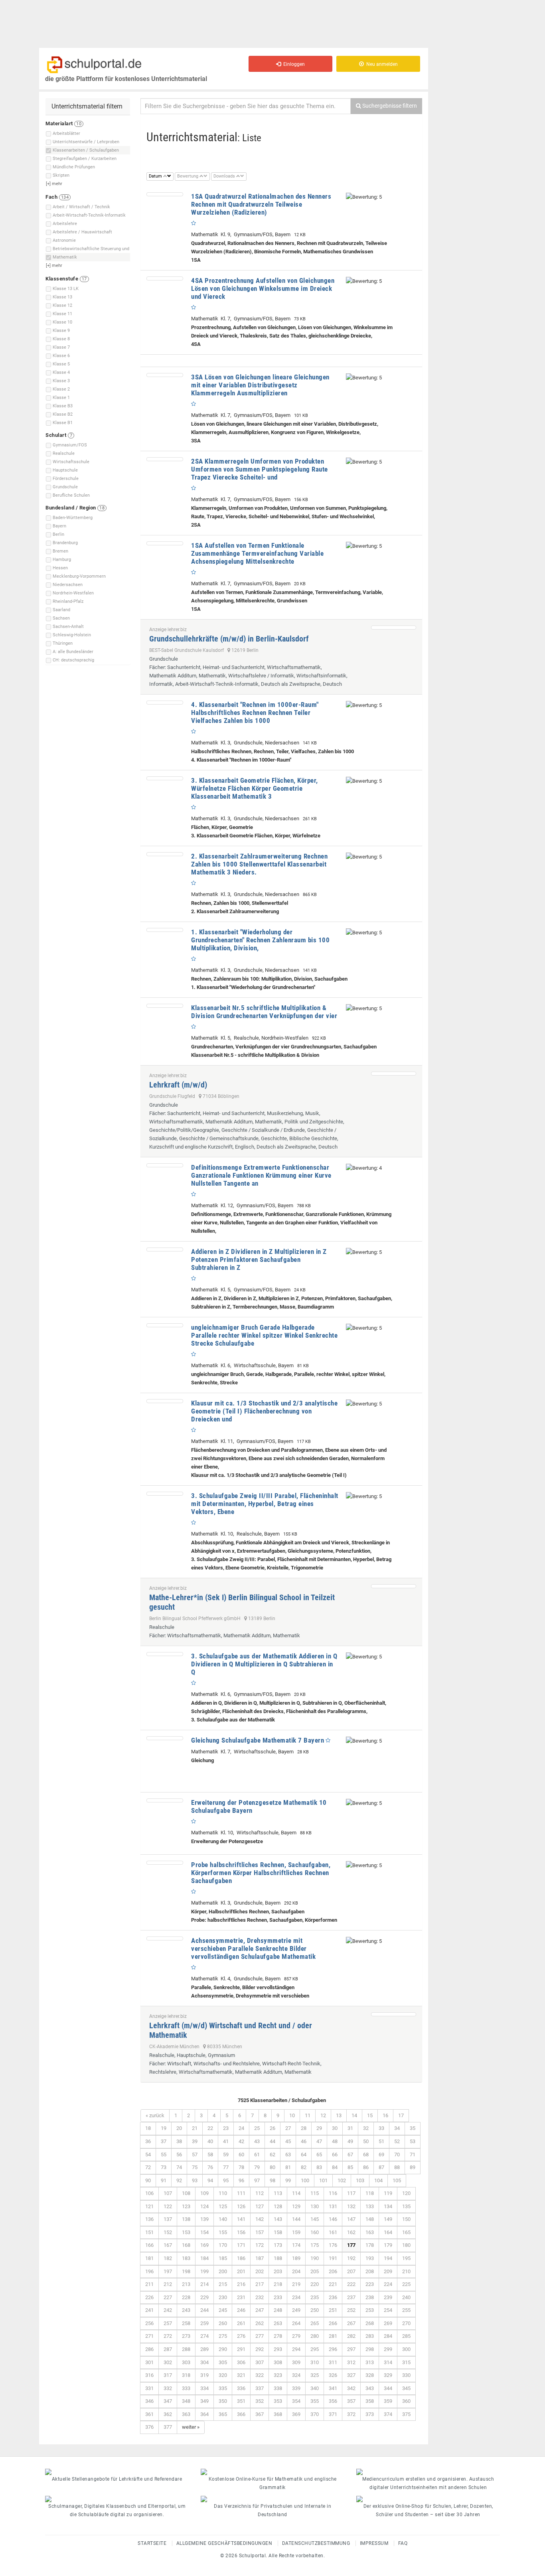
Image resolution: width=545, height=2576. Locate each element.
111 (241, 2193)
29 (319, 2128)
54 (148, 2155)
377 (168, 2427)
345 (406, 2388)
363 (186, 2414)
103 (360, 2180)
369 (296, 2414)
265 (315, 2323)
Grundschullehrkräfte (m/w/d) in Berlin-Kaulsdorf (229, 639)
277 (260, 2336)
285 (406, 2336)
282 (351, 2336)
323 (278, 2375)
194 (388, 2258)
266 (333, 2323)
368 (278, 2414)
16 (385, 2115)
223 (370, 2284)
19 (164, 2128)
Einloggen (293, 64)
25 (257, 2128)
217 (260, 2284)
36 (148, 2141)
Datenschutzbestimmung (316, 2543)
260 (223, 2323)
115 (315, 2193)
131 (333, 2206)
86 (366, 2167)
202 (260, 2271)
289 (204, 2349)
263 (278, 2323)
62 (272, 2155)
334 (204, 2388)
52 (397, 2141)
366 (241, 2414)
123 (186, 2206)
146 (333, 2219)
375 (406, 2414)
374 (388, 2414)
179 (388, 2245)
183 (186, 2258)
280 (315, 2336)
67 (350, 2155)
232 (260, 2297)
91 (164, 2180)
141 (241, 2219)
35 (413, 2128)
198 (186, 2271)
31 (350, 2128)
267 (351, 2323)
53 (413, 2141)
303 (186, 2362)
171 (241, 2245)
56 (179, 2155)
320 (223, 2375)
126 (241, 2206)
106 (149, 2193)
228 (186, 2297)
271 (149, 2336)
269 (388, 2323)
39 (195, 2141)
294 (296, 2349)
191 (333, 2258)
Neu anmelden (381, 64)
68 (366, 2155)
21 (195, 2128)
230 (223, 2297)
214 (204, 2284)
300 (406, 2349)
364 (204, 2414)
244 (204, 2310)
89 (413, 2167)
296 (333, 2349)
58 (210, 2155)
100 (305, 2180)
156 (241, 2232)
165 (406, 2232)
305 (223, 2362)
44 (272, 2141)
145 (315, 2219)
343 (370, 2388)
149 (388, 2219)
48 (335, 2141)
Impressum (374, 2543)
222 (351, 2284)
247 (260, 2310)
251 (333, 2310)
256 (149, 2323)
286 (149, 2349)
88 (397, 2167)
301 (149, 2362)
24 (241, 2128)
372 (351, 2414)
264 (296, 2323)
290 (223, 2349)
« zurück (155, 2115)
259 (204, 2323)
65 (319, 2155)
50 (366, 2141)
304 (204, 2362)
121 (149, 2206)
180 (406, 2245)
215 (223, 2284)
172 (260, 2245)
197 (168, 2271)
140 (223, 2219)
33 (381, 2128)
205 (315, 2271)
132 (351, 2206)
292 (260, 2349)
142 (260, 2219)
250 (315, 2310)
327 (351, 2375)
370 (315, 2414)
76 (210, 2167)
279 (296, 2336)
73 (164, 2167)
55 (164, 2155)
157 (260, 2232)
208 (370, 2271)
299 (388, 2349)
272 (168, 2336)
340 (315, 2388)
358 (370, 2401)
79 (257, 2167)
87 (381, 2167)
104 (378, 2180)
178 (370, 2245)
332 (168, 2388)
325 (315, 2375)
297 (351, 2349)
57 (195, 2155)
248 (278, 2310)
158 (278, 2232)
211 (149, 2284)
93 (195, 2180)
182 (168, 2258)
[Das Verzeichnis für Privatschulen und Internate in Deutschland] (272, 2499)
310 (315, 2362)
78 (241, 2167)
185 (223, 2258)
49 (350, 2141)
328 (370, 2375)
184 (204, 2258)
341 (333, 2388)
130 (315, 2206)
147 (351, 2219)
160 (315, 2232)
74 (179, 2167)
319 (204, 2375)
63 (288, 2155)
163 (370, 2232)
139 (204, 2219)
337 (260, 2388)
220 (315, 2284)
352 (260, 2401)
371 (333, 2414)
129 (296, 2206)
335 (223, 2388)
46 (304, 2141)
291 (241, 2349)
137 (168, 2219)
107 (168, 2193)
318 (186, 2375)
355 (315, 2401)
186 (241, 2258)
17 (401, 2115)
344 (388, 2388)
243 (186, 2310)
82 (304, 2167)
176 (333, 2245)
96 (241, 2180)
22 (210, 2128)
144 (296, 2219)
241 (149, 2310)
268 (370, 2323)
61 (257, 2155)
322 (260, 2375)
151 (149, 2232)
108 (186, 2193)
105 (397, 2180)
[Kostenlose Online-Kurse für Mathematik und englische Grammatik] (272, 2472)
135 (406, 2206)
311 (333, 2362)
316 (149, 2375)
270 (406, 2323)
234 (296, 2297)
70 (397, 2155)
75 (195, 2167)
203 (278, 2271)
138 (186, 2219)
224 (388, 2284)
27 (288, 2128)
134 (388, 2206)
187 (260, 2258)
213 (186, 2284)
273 (186, 2336)
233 (278, 2297)
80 (272, 2167)
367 (260, 2414)
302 (168, 2362)
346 (149, 2401)
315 (406, 2362)
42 (241, 2141)
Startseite (152, 2543)
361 (149, 2414)
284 (388, 2336)
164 (388, 2232)
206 (333, 2271)
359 (388, 2401)
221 (333, 2284)
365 (223, 2414)
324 (296, 2375)
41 (226, 2141)
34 (397, 2128)
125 (223, 2206)
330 (406, 2375)
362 (168, 2414)
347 (168, 2401)
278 (278, 2336)
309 (296, 2362)
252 (351, 2310)
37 (164, 2141)
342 (351, 2388)
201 (241, 2271)
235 (315, 2297)
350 (223, 2401)
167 (168, 2245)
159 (296, 2232)
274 (204, 2336)
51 (381, 2141)
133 (370, 2206)
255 (406, 2310)
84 (335, 2167)
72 (148, 2167)
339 (296, 2388)
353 (278, 2401)
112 (260, 2193)
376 (149, 2427)
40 (210, 2141)
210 (406, 2271)
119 (388, 2193)
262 (260, 2323)
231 (241, 2297)
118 (370, 2193)
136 (149, 2219)
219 (296, 2284)
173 (278, 2245)
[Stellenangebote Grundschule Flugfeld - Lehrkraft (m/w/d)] (394, 1074)
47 (319, 2141)
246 (241, 2310)
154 (204, 2232)
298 (370, 2349)
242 (168, 2310)
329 (388, 2375)
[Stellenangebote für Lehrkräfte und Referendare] (117, 2472)
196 (149, 2271)
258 (186, 2323)
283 (370, 2336)
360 (406, 2401)
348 (186, 2401)
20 (179, 2128)
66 (335, 2155)
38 (179, 2141)
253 (370, 2310)
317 (168, 2375)
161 (333, 2232)
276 (241, 2336)
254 (388, 2310)
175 (315, 2245)
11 (308, 2115)
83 (319, 2167)
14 (354, 2115)
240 (406, 2297)
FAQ (403, 2543)
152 (168, 2232)
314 (388, 2362)
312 (351, 2362)
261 (241, 2323)
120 (406, 2193)
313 (370, 2362)
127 (260, 2206)
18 (148, 2128)
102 (342, 2180)
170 (223, 2245)
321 (241, 2375)
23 (226, 2128)
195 (406, 2258)
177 (351, 2245)
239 (388, 2297)
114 (296, 2193)
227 (168, 2297)
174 (296, 2245)
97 (257, 2180)
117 (351, 2193)
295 (315, 2349)
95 (226, 2180)
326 (333, 2375)
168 (186, 2245)
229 (204, 2297)
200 (223, 2271)
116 (333, 2193)
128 (278, 2206)
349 (204, 2401)
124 (204, 2206)
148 (370, 2219)
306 (241, 2362)
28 (304, 2128)
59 (226, 2155)
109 (204, 2193)
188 (278, 2258)
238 (370, 2297)
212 (168, 2284)
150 (406, 2219)
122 (168, 2206)
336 (241, 2388)
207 (351, 2271)
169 (204, 2245)
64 (304, 2155)
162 (351, 2232)
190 (315, 2258)
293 (278, 2349)
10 (292, 2115)
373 (370, 2414)
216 (241, 2284)
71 (413, 2155)
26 (272, 2128)
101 (323, 2180)
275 (223, 2336)
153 (186, 2232)
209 (388, 2271)
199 (204, 2271)
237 (351, 2297)
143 (278, 2219)
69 (381, 2155)
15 (370, 2115)
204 (296, 2271)
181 (149, 2258)
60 (241, 2155)
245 (223, 2310)
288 (186, 2349)
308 (278, 2362)
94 (210, 2180)
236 (333, 2297)
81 (288, 2167)
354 (296, 2401)
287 (168, 2349)
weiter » (191, 2427)
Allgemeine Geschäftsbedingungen (224, 2543)
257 (168, 2323)
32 (366, 2128)
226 (149, 2297)
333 (186, 2388)
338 (278, 2388)
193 (370, 2258)
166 (149, 2245)
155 (223, 2232)
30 (335, 2128)
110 (223, 2193)
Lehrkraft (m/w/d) (178, 1085)
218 (278, 2284)
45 (288, 2141)
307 (260, 2362)
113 (278, 2193)
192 (351, 2258)
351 (241, 2401)
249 (296, 2310)
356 (333, 2401)
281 (333, 2336)
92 (179, 2180)
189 (296, 2258)
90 (148, 2180)
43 (257, 2141)
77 (226, 2167)
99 (288, 2180)
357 (351, 2401)
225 (406, 2284)
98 (272, 2180)
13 (339, 2115)
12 (323, 2115)
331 (149, 2388)
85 (350, 2167)
